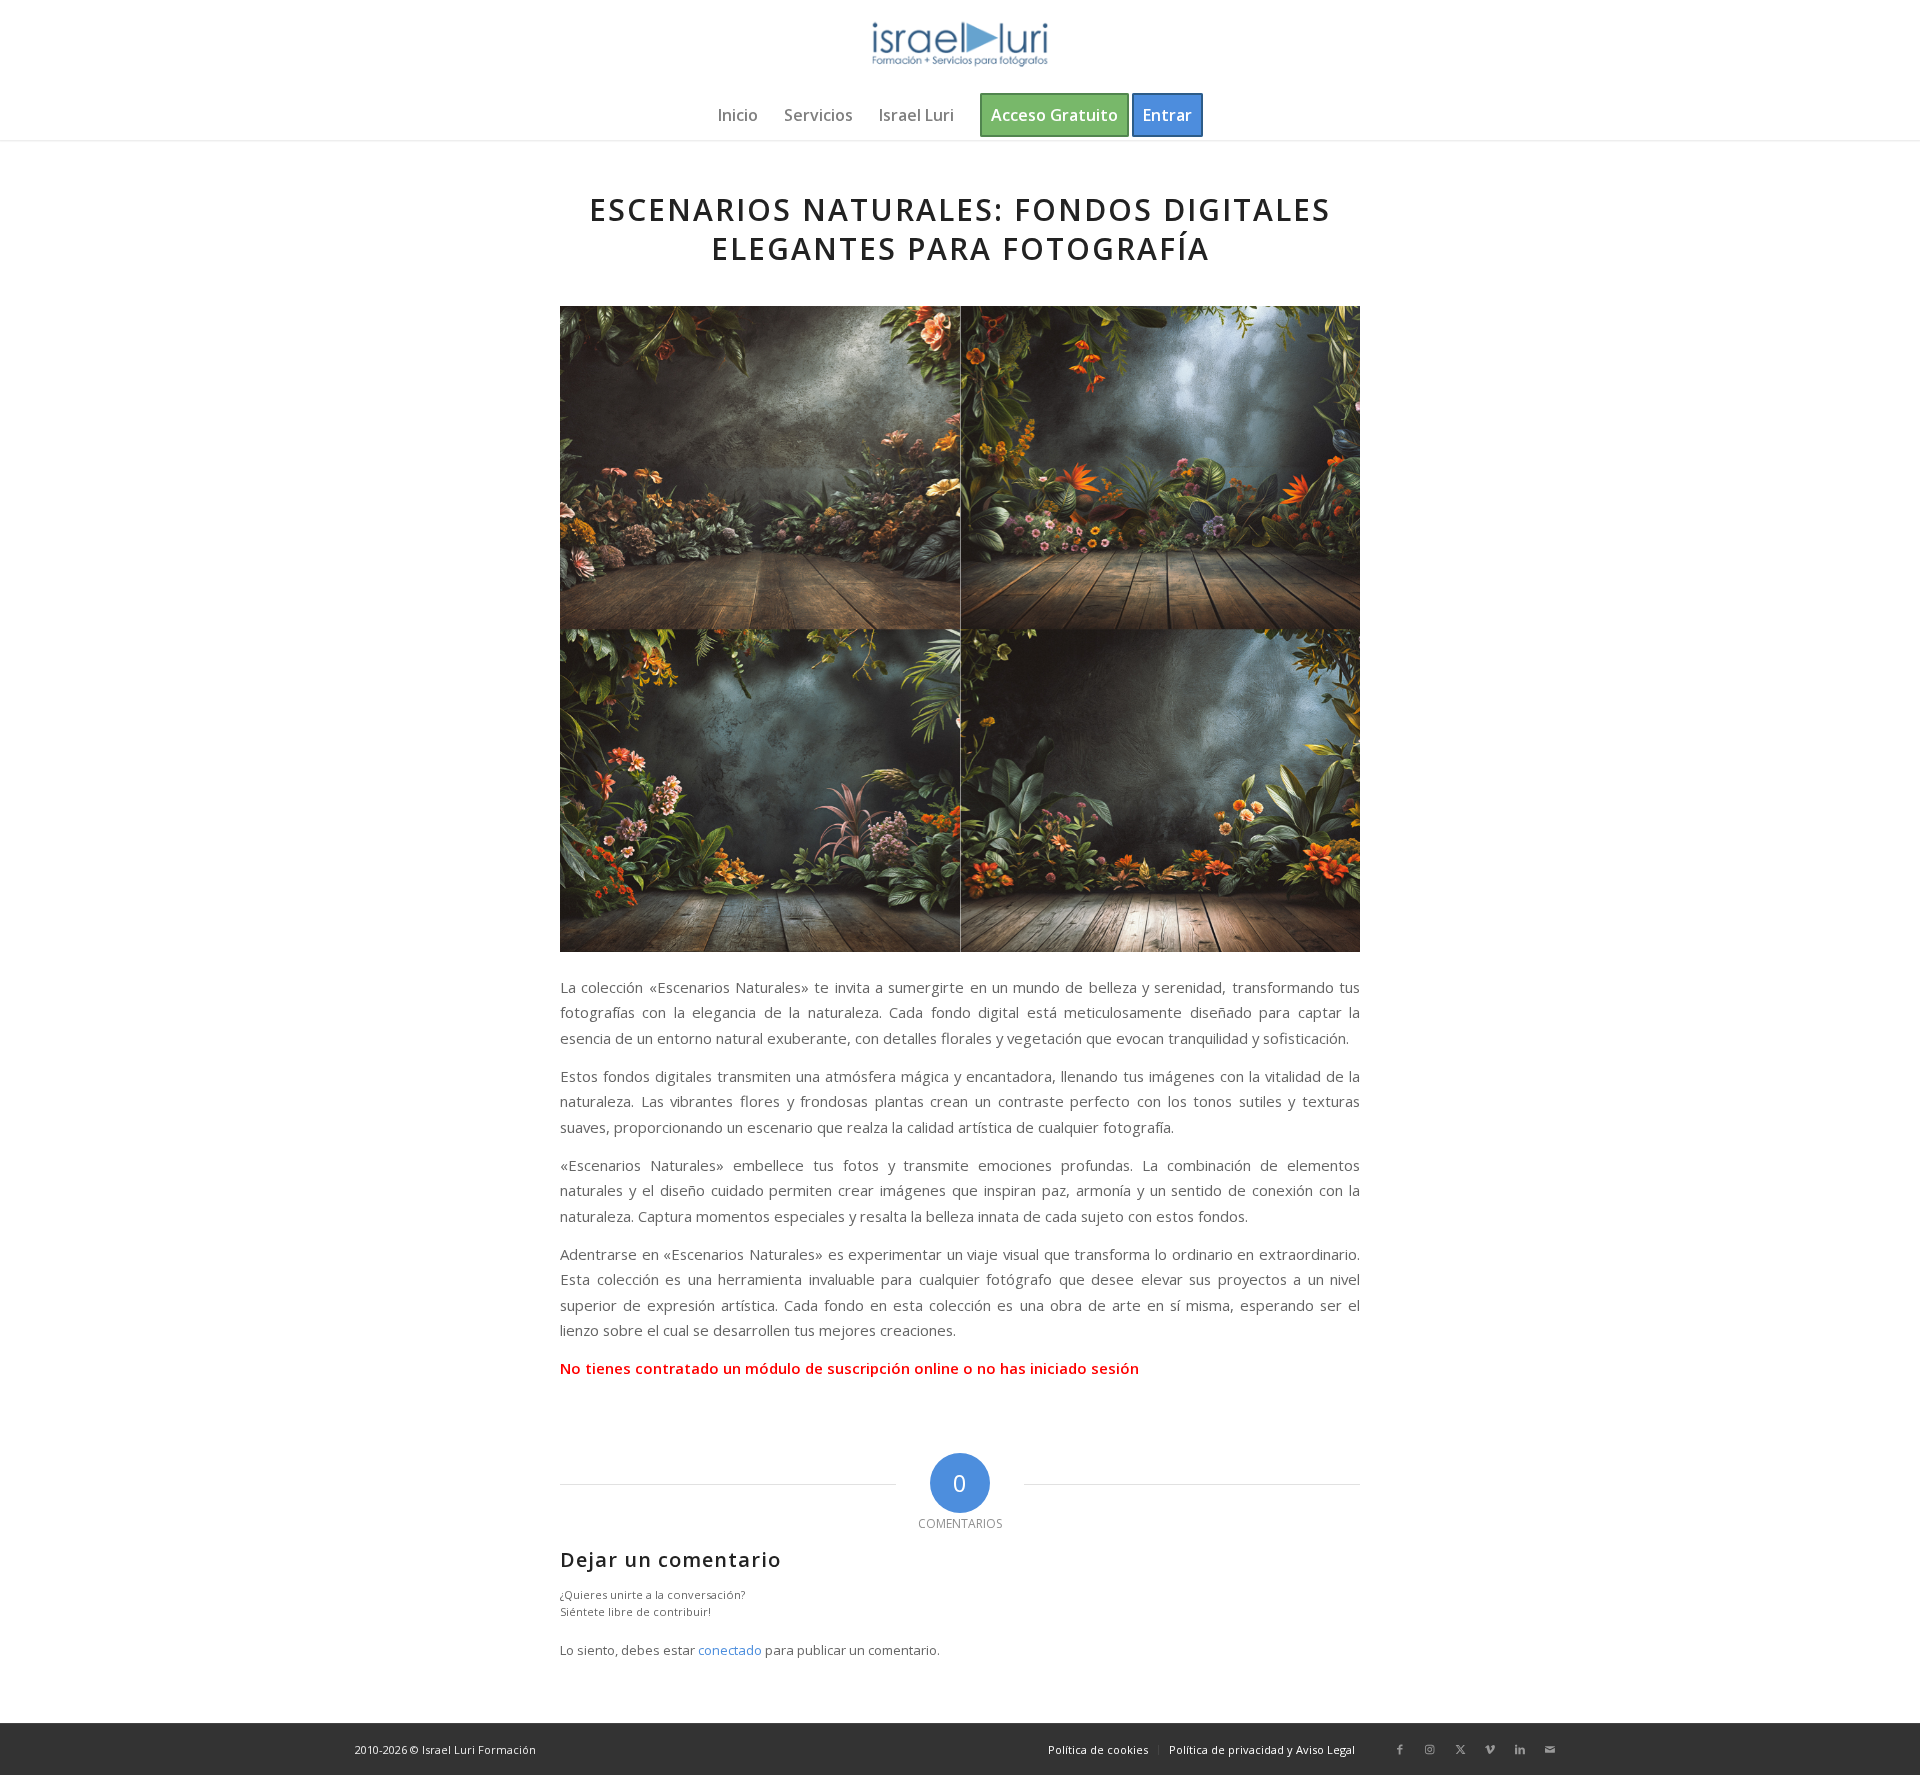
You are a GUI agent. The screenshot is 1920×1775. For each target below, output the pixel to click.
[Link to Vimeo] (1490, 1749)
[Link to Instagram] (1430, 1749)
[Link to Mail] (1550, 1749)
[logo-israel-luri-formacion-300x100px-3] (960, 45)
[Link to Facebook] (1400, 1749)
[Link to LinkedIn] (1520, 1749)
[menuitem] (738, 115)
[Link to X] (1460, 1749)
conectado (730, 1650)
